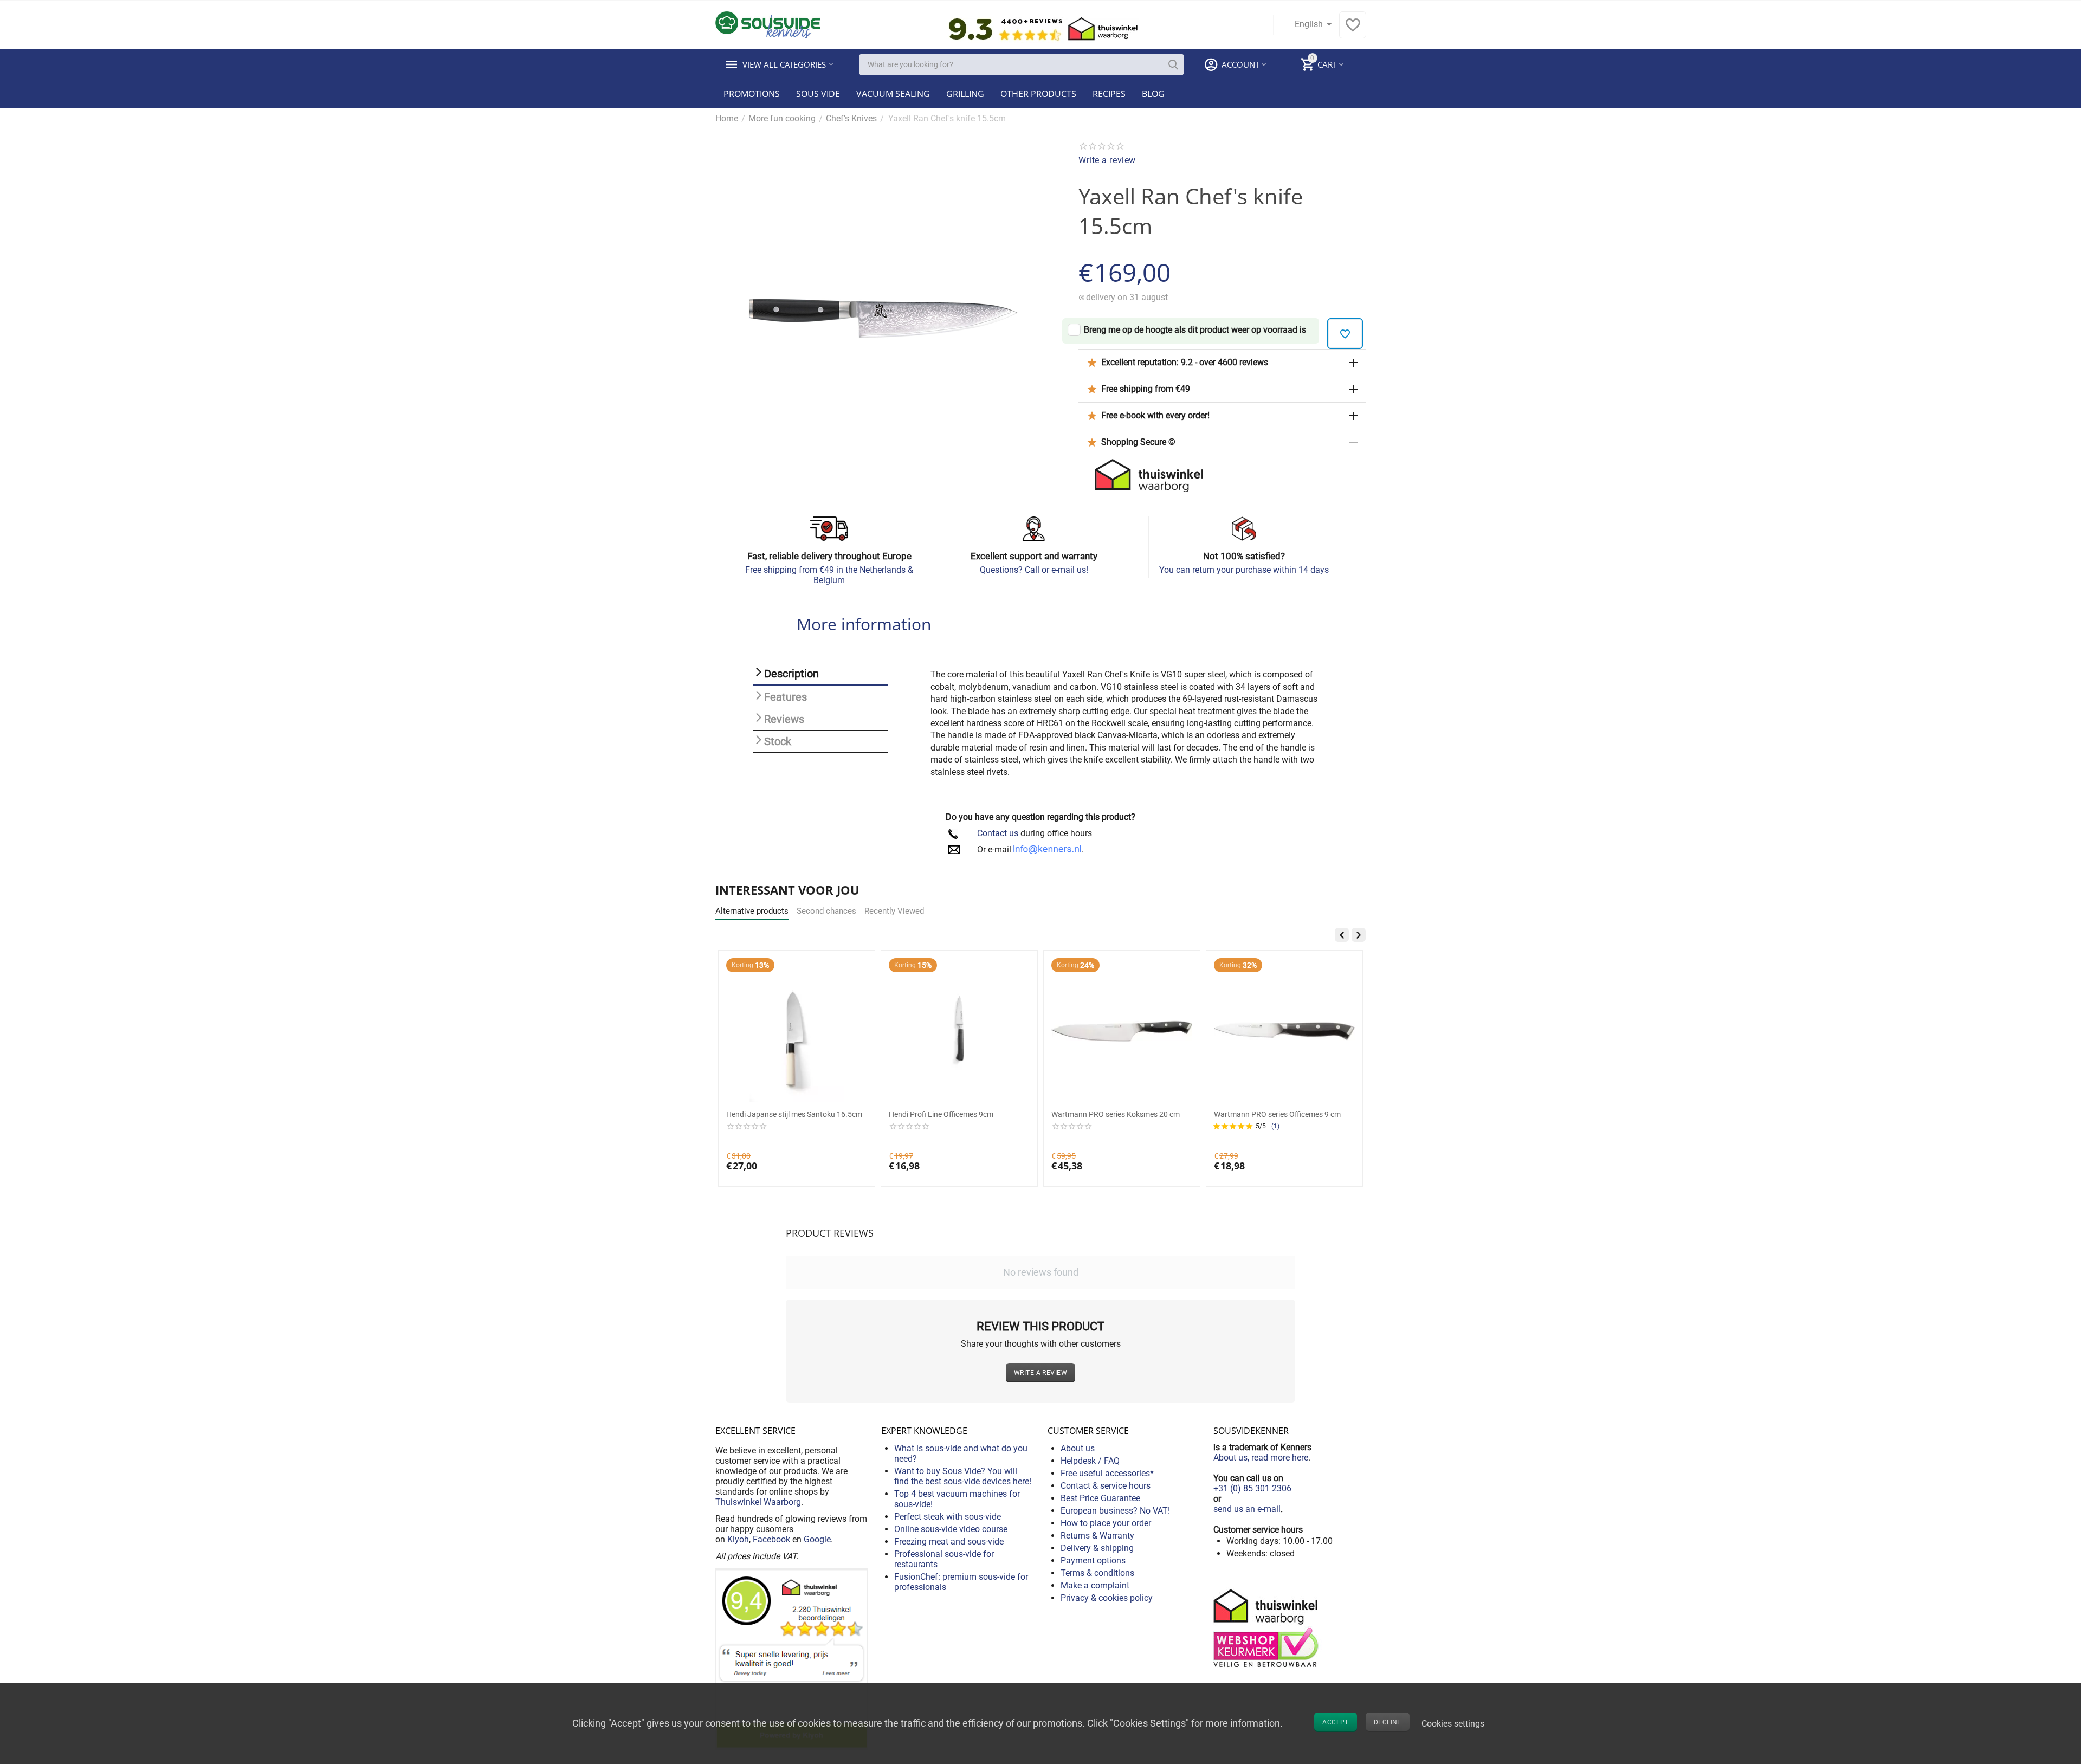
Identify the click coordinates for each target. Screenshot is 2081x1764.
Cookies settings (1453, 1724)
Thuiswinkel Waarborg (758, 1502)
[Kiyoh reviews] (791, 1658)
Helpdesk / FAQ (1090, 1461)
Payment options (1093, 1561)
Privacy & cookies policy (1107, 1598)
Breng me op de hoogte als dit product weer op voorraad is (1195, 330)
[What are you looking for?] (1173, 64)
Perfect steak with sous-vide (948, 1517)
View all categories (784, 64)
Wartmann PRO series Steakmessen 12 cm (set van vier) (1117, 1119)
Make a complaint (1095, 1585)
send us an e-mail (1247, 1509)
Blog (1153, 94)
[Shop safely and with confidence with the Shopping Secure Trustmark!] (1268, 1627)
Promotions (752, 94)
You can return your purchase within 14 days (1244, 570)
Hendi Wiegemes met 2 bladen (776, 1114)
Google (817, 1539)
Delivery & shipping (1097, 1548)
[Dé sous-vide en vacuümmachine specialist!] (768, 24)
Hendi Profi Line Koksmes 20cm (942, 1114)
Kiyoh (738, 1539)
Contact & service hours (1106, 1486)
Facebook (771, 1539)
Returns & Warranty (1097, 1536)
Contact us (998, 833)
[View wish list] (1353, 31)
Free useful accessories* (1107, 1473)
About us (1078, 1448)
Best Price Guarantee (1100, 1498)
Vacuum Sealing (893, 94)
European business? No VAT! (1115, 1511)
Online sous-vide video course (951, 1529)
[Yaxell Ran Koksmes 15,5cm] (883, 318)
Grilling (965, 94)
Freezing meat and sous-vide (949, 1542)
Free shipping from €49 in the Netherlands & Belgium (829, 575)
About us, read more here (1261, 1458)
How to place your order (1106, 1523)
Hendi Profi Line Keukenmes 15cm (1271, 1114)
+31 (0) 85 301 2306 (1252, 1488)
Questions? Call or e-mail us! (1034, 570)
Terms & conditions (1097, 1573)
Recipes (1109, 94)
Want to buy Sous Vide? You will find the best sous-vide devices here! (963, 1476)
